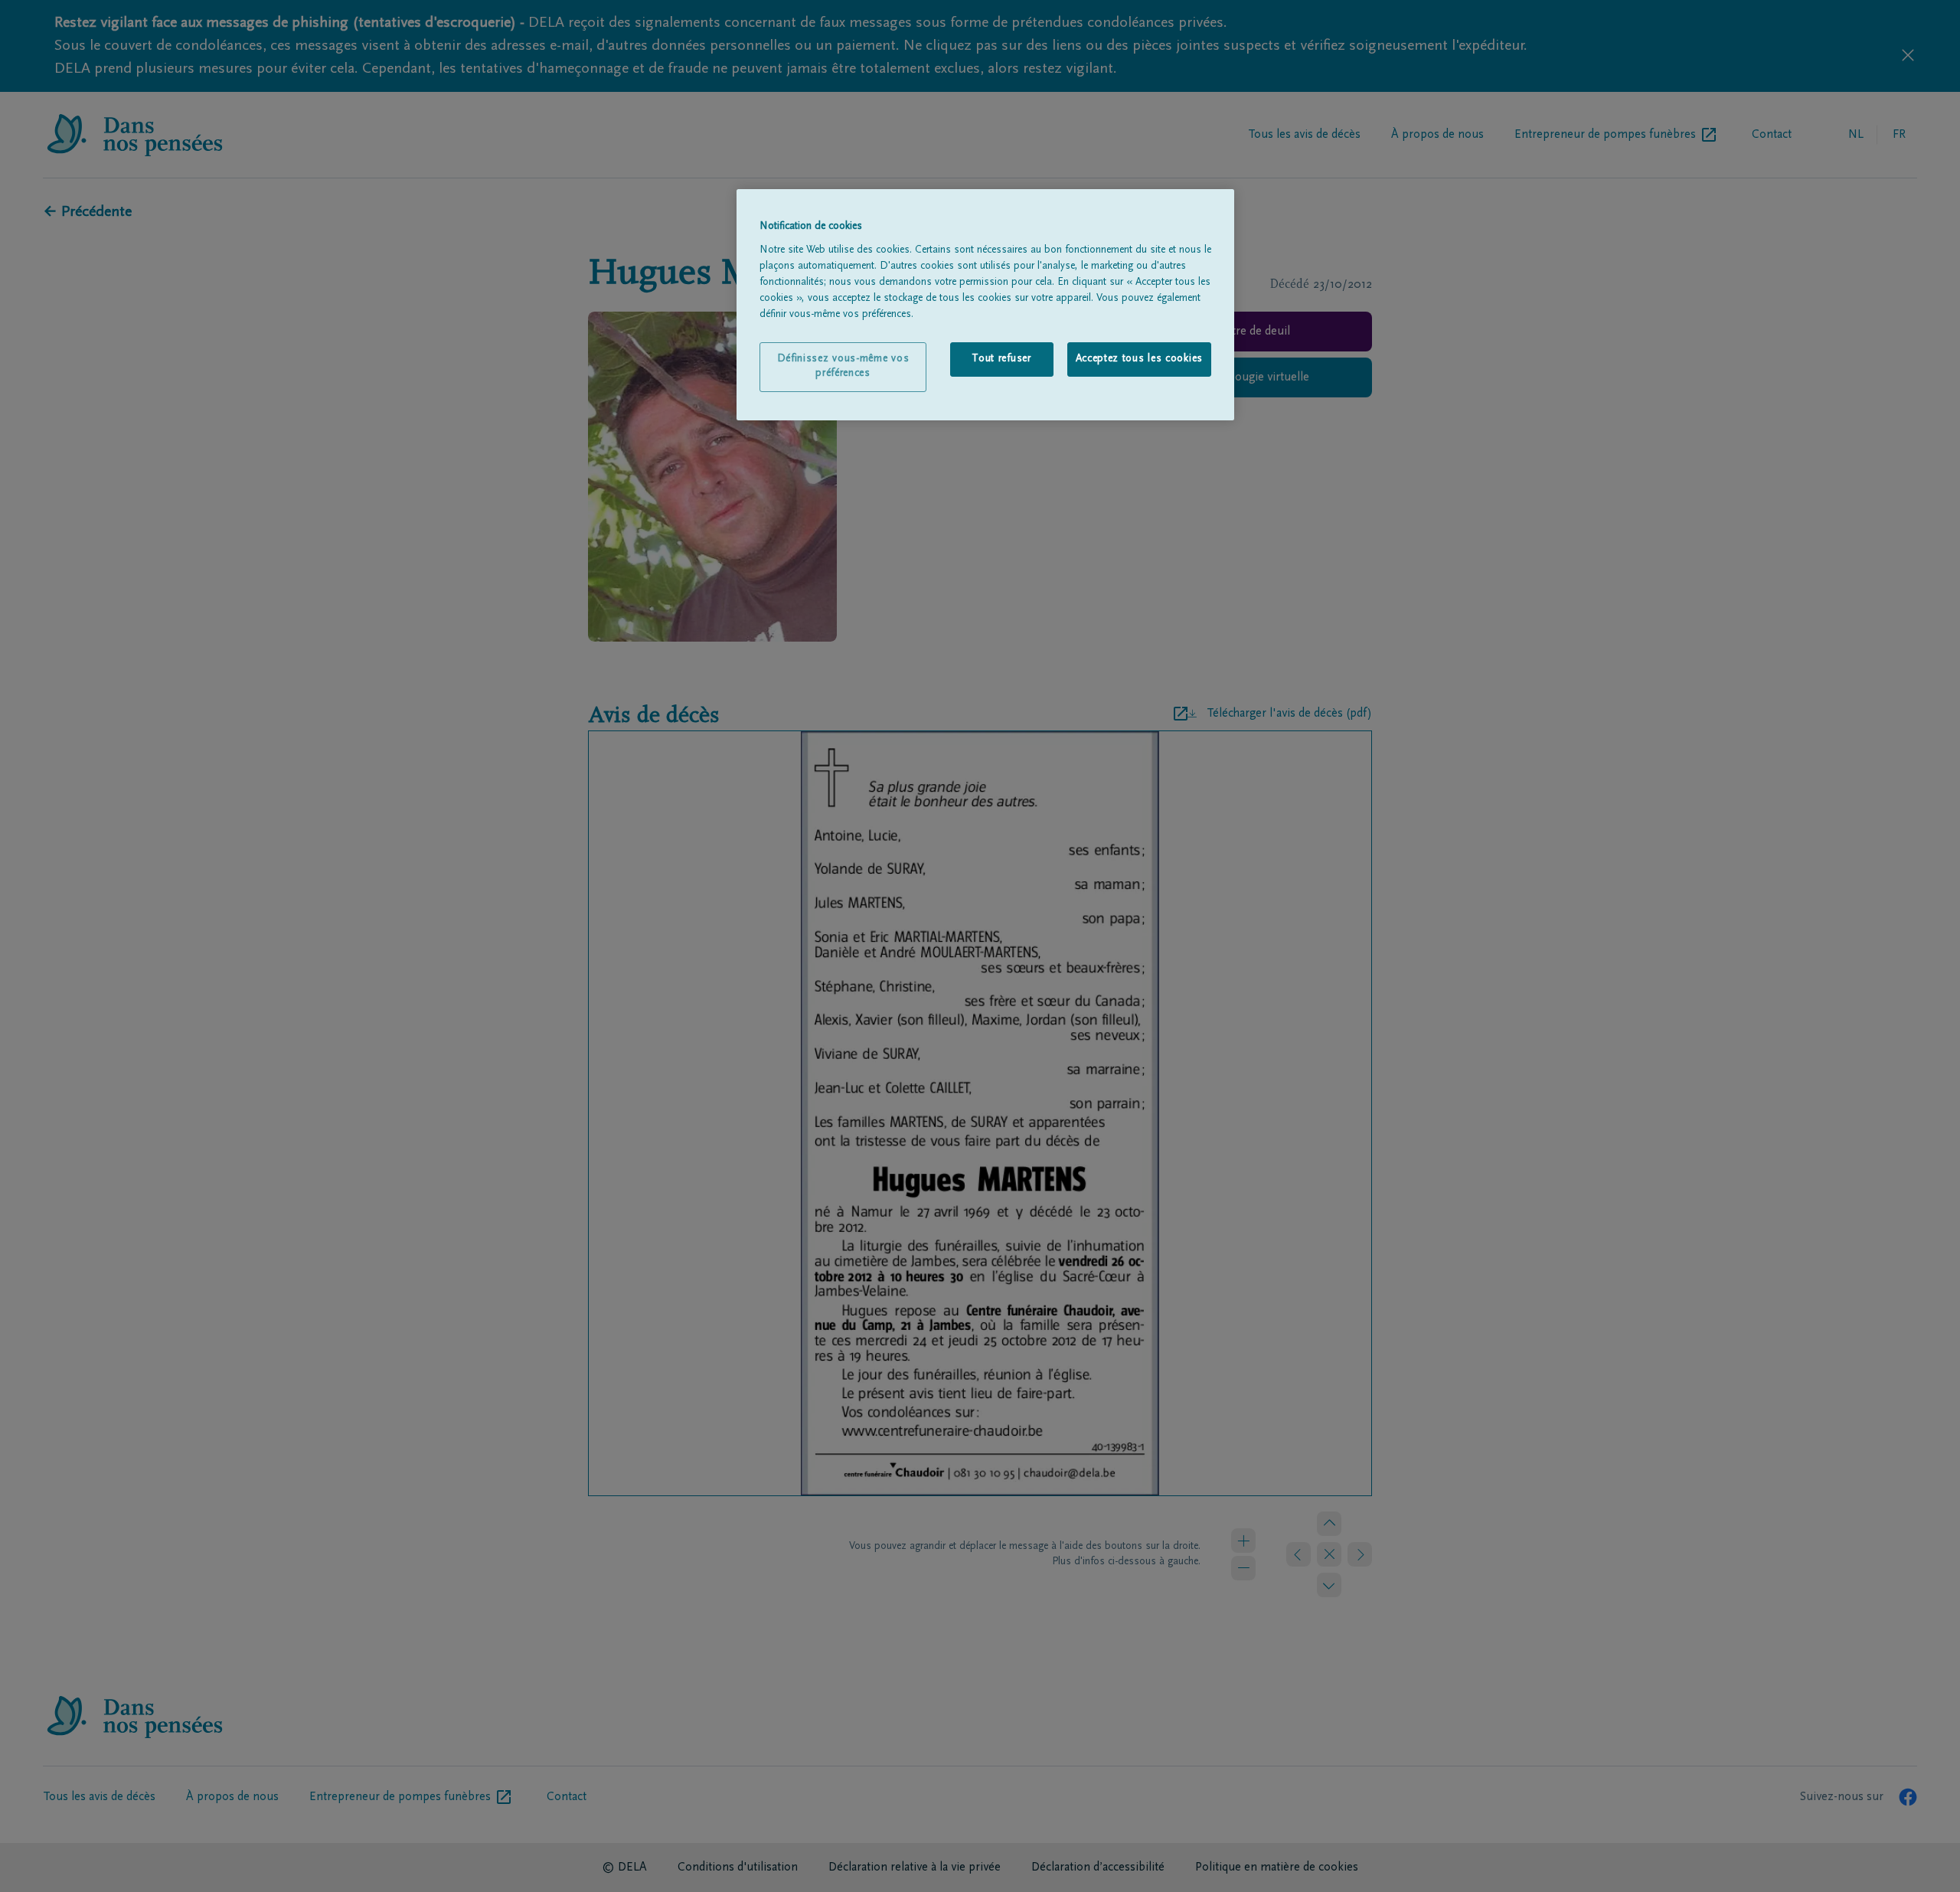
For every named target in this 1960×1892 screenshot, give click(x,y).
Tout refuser (1001, 359)
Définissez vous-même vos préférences (843, 367)
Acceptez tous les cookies (1140, 359)
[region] (985, 305)
